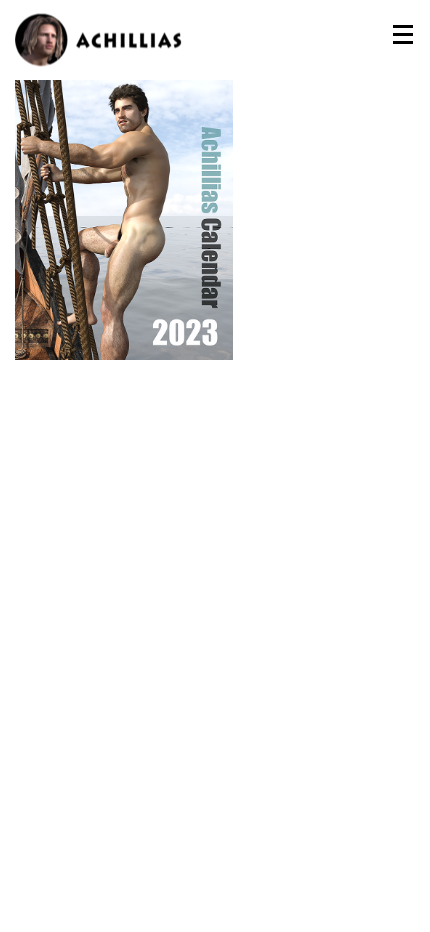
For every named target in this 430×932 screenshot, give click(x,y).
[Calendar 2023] (124, 209)
